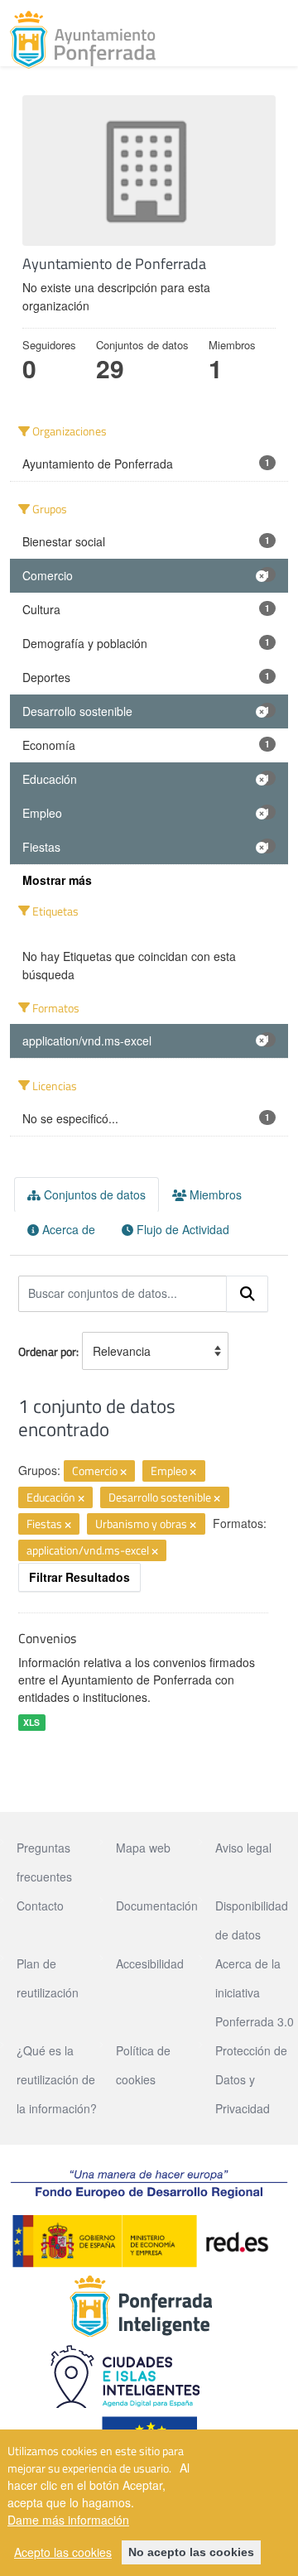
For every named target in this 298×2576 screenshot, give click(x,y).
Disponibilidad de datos (252, 1920)
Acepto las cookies (63, 2552)
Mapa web (143, 1848)
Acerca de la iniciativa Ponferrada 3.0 (255, 1992)
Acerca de (67, 1229)
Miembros (214, 1194)
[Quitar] (123, 1472)
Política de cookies (143, 2065)
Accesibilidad (150, 1963)
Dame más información (68, 2520)
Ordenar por (47, 1351)
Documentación (157, 1906)
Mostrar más (57, 880)
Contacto (40, 1906)
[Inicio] (83, 40)
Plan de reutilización (48, 1978)
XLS (31, 1722)
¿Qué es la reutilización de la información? (57, 2079)
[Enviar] (248, 1294)
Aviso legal (243, 1848)
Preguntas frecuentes (44, 1862)
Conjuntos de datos (93, 1194)
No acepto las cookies (191, 2552)
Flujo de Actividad (181, 1229)
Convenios (47, 1638)
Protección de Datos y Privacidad (251, 2079)
